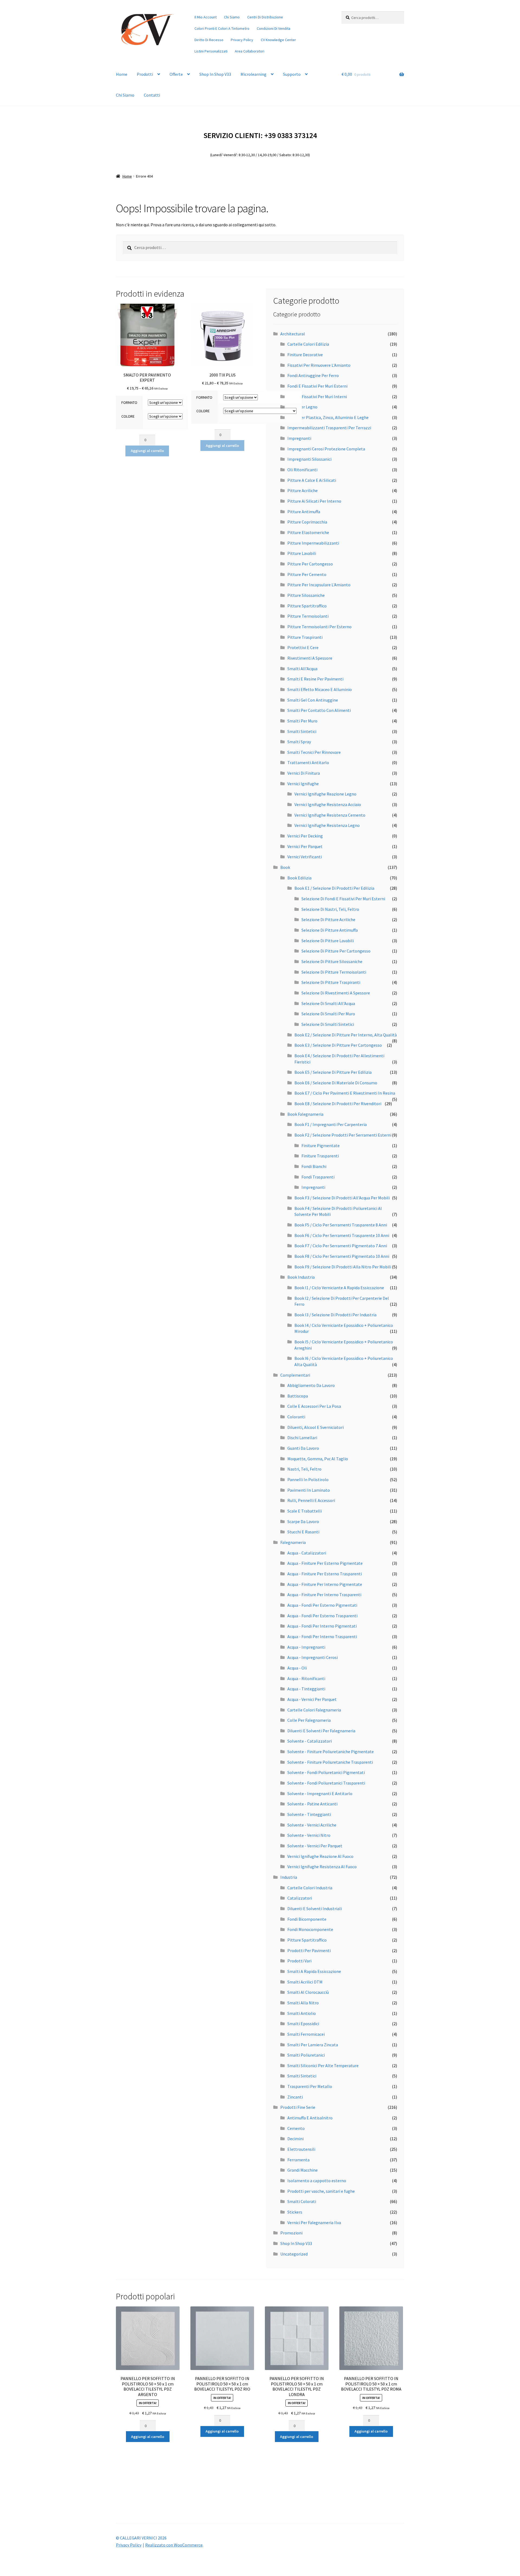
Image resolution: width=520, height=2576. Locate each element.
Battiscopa (298, 1396)
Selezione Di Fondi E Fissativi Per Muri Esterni (343, 899)
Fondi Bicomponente (307, 1919)
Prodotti (145, 74)
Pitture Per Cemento (307, 574)
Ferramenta (298, 2160)
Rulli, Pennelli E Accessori (311, 1500)
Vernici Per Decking (305, 836)
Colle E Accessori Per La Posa (314, 1406)
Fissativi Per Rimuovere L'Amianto (319, 365)
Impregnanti (299, 438)
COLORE (128, 416)
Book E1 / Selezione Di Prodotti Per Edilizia (334, 888)
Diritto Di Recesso (209, 40)
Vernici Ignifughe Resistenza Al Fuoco (322, 1867)
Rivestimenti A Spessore (310, 658)
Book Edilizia (299, 878)
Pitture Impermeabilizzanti (313, 543)
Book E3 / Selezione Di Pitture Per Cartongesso (338, 1045)
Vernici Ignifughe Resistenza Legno (327, 825)
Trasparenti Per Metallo (310, 2086)
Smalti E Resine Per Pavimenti (315, 679)
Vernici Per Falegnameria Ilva (314, 2223)
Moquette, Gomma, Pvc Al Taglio (318, 1459)
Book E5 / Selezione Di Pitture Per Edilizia (333, 1072)
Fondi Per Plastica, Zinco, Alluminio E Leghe (328, 417)
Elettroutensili (301, 2149)
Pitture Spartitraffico (307, 606)
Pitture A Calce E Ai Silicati (312, 480)
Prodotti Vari (299, 1961)
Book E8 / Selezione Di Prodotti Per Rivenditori (338, 1104)
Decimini (295, 2139)
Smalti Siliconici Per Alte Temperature (323, 2066)
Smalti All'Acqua (302, 669)
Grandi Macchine (303, 2170)
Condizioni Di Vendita (274, 28)
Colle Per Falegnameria (309, 1720)
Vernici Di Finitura (304, 773)
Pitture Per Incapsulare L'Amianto (319, 585)
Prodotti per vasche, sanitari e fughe (321, 2191)
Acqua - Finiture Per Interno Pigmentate (325, 1584)
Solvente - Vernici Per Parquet (315, 1846)
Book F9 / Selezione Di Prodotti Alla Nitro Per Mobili (343, 1267)
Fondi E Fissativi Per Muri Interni (317, 397)
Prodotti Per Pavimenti (309, 1950)
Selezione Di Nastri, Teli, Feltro (330, 909)
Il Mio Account (206, 17)
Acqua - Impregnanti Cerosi (313, 1657)
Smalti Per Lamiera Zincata (313, 2045)
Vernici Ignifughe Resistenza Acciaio (328, 804)
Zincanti (295, 2097)
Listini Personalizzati (211, 51)
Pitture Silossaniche (306, 595)
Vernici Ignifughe (303, 784)
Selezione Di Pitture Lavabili (328, 941)
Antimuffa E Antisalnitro (310, 2118)
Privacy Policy (242, 40)
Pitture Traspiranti (305, 637)
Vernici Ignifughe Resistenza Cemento (330, 815)
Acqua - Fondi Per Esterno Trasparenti (322, 1616)
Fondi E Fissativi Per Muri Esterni (317, 386)
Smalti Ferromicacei (306, 2034)
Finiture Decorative (305, 355)
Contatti (152, 95)
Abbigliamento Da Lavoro (311, 1385)
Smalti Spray (299, 742)
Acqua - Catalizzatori (307, 1553)
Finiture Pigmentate (321, 1145)
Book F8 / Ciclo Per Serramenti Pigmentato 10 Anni (342, 1256)
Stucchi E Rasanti (303, 1532)
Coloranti (296, 1417)
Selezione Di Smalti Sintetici (328, 1024)
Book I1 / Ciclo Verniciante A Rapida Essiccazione (339, 1288)
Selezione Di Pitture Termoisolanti (334, 972)
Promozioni (291, 2233)
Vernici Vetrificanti (305, 857)
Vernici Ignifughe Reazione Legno (325, 794)
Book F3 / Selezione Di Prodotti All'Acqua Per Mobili (342, 1198)
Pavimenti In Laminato (309, 1490)
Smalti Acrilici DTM (305, 1982)
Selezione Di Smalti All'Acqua (328, 1003)
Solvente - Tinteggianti (309, 1814)
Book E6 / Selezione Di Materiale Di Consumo (336, 1083)
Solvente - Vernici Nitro (309, 1835)
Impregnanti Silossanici (309, 459)
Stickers (295, 2212)
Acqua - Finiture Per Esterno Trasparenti (325, 1574)
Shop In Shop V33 (215, 74)
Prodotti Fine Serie (298, 2107)
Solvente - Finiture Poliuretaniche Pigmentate (331, 1752)
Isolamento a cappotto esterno (317, 2181)
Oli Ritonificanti (302, 470)
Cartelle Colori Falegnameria (314, 1710)
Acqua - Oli (297, 1668)
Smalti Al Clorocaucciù (308, 1992)
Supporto (292, 74)
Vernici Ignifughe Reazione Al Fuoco (320, 1856)
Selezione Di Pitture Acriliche (328, 919)
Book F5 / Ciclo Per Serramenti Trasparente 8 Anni (341, 1225)
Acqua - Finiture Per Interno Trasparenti (324, 1595)
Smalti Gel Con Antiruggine (313, 700)
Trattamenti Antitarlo (308, 762)
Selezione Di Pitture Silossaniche (332, 961)
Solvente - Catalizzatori (310, 1741)
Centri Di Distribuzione (265, 17)
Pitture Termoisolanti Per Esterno (319, 627)
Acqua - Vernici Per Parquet (312, 1699)
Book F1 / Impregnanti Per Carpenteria (331, 1124)
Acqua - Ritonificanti (306, 1678)
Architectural (293, 334)
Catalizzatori (300, 1898)
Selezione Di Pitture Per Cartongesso (336, 951)
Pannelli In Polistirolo (308, 1480)
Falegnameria (293, 1542)
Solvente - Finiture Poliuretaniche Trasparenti (330, 1762)
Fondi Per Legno (302, 407)
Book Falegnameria (305, 1114)
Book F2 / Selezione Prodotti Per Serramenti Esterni (343, 1135)
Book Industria (301, 1277)
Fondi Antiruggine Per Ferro (313, 375)
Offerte (176, 74)
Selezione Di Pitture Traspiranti (331, 982)
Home (122, 74)
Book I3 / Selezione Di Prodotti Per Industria (335, 1315)
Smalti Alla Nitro (303, 2003)
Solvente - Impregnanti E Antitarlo (320, 1793)
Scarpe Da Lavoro (303, 1521)
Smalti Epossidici (303, 2024)
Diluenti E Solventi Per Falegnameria (321, 1731)
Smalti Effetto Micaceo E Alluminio (320, 689)
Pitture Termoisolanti (308, 616)
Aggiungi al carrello (147, 451)
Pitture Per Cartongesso (310, 564)
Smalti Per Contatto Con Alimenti (319, 710)
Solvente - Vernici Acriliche (312, 1825)
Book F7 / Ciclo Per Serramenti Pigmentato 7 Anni (341, 1246)
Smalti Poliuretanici (306, 2055)
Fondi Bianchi (314, 1166)
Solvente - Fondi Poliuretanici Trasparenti (326, 1783)
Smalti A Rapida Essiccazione (314, 1971)
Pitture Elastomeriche (308, 532)
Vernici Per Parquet (305, 846)
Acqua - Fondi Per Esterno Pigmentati (322, 1605)
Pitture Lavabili (302, 553)
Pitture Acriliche (303, 490)
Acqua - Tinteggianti (306, 1689)
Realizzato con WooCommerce (174, 2545)
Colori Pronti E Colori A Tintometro (222, 28)
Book (285, 867)
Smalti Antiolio (302, 2013)
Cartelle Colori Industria (310, 1888)
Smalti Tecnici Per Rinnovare (314, 752)
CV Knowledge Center (278, 40)
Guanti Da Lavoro (303, 1448)
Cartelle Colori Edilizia (308, 344)
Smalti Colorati (302, 2201)
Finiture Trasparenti (320, 1156)
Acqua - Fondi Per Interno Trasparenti (322, 1636)
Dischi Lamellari (302, 1438)
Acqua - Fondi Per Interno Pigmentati (322, 1626)
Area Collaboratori (250, 51)
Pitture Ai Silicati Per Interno (314, 501)
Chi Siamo (232, 17)
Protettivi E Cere (303, 647)
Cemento (296, 2128)
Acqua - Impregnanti (306, 1647)
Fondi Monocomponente (310, 1929)
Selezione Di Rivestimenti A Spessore (336, 993)
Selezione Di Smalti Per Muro (328, 1014)
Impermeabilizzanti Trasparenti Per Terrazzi (329, 428)
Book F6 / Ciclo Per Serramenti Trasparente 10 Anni (342, 1235)
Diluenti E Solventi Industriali (315, 1909)
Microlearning (253, 74)
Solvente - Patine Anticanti (312, 1804)
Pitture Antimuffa (304, 512)
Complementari (295, 1375)
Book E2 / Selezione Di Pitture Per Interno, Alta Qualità (346, 1035)
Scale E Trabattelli (305, 1511)
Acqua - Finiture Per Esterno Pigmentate (325, 1563)
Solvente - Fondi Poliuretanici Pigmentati (326, 1772)
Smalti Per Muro (302, 721)
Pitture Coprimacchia (307, 522)
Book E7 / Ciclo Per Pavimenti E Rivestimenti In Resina (345, 1093)
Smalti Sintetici (302, 731)
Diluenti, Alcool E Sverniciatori (316, 1427)
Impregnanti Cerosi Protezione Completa (326, 449)
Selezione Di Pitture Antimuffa (330, 930)
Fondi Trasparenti (318, 1177)
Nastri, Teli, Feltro (304, 1469)
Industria (289, 1877)
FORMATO (129, 402)
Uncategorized (294, 2254)
